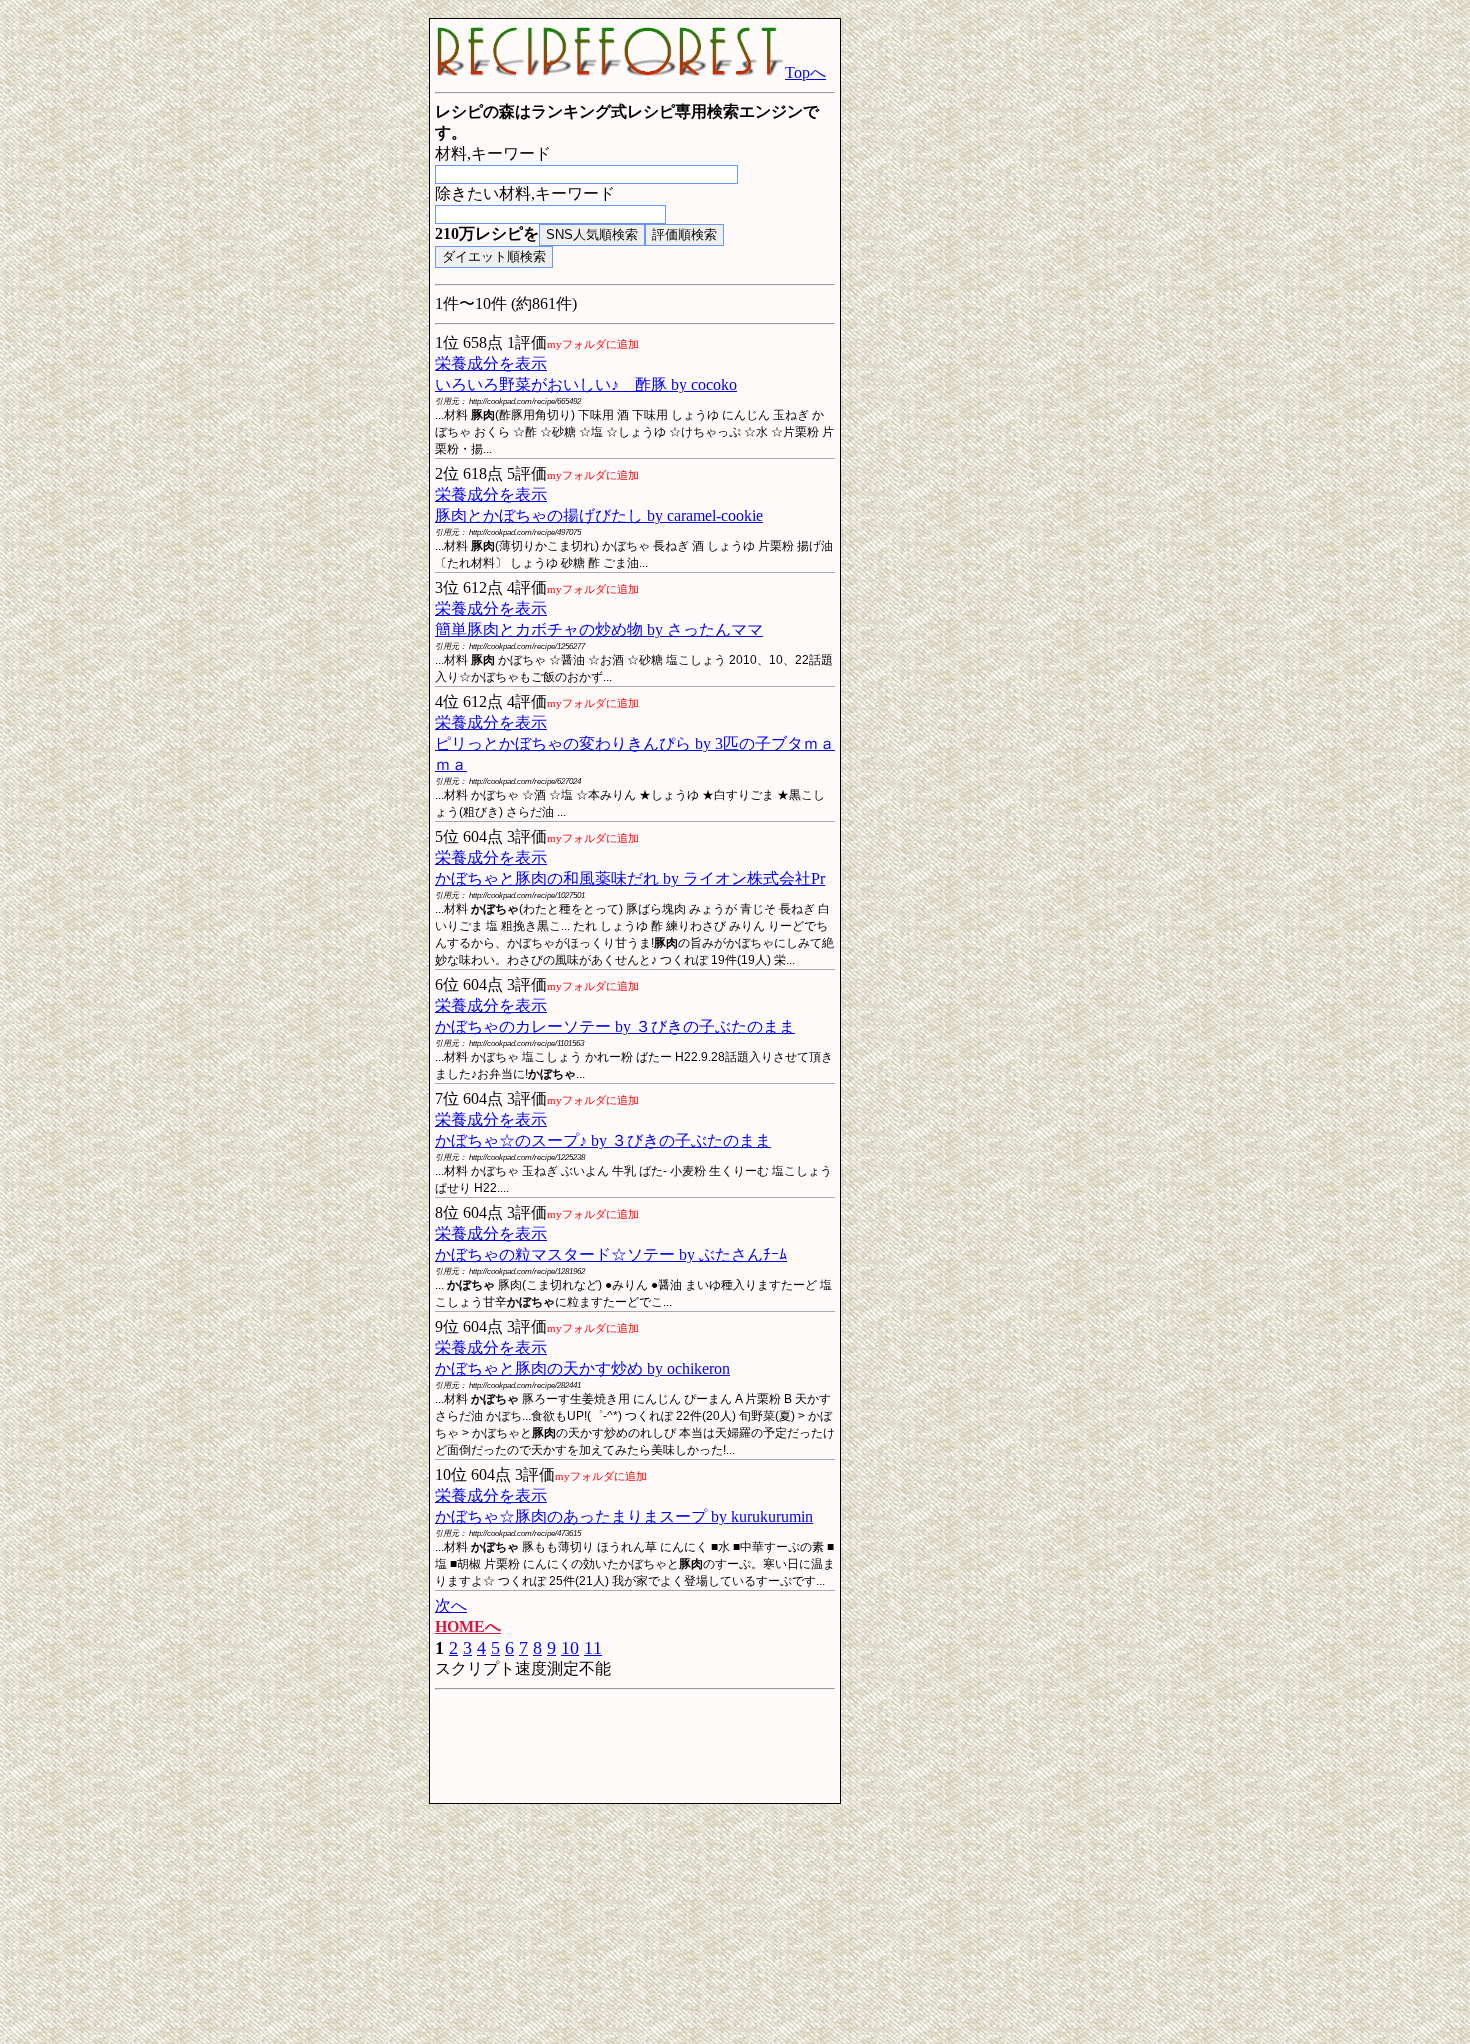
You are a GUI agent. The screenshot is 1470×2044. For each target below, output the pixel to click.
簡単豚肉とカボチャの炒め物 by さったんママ (599, 629)
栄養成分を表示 (491, 363)
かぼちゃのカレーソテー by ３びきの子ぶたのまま (615, 1026)
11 (593, 1648)
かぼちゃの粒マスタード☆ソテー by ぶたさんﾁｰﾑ (611, 1254)
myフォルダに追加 (593, 344)
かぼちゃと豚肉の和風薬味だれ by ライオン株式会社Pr (630, 878)
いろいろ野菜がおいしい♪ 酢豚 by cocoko (586, 384)
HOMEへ (468, 1626)
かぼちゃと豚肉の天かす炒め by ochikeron (582, 1368)
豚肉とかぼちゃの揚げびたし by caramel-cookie (599, 515)
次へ (451, 1605)
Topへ (805, 72)
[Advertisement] (265, 318)
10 (570, 1648)
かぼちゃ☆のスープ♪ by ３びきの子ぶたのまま (603, 1140)
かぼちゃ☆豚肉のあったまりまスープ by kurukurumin (624, 1516)
